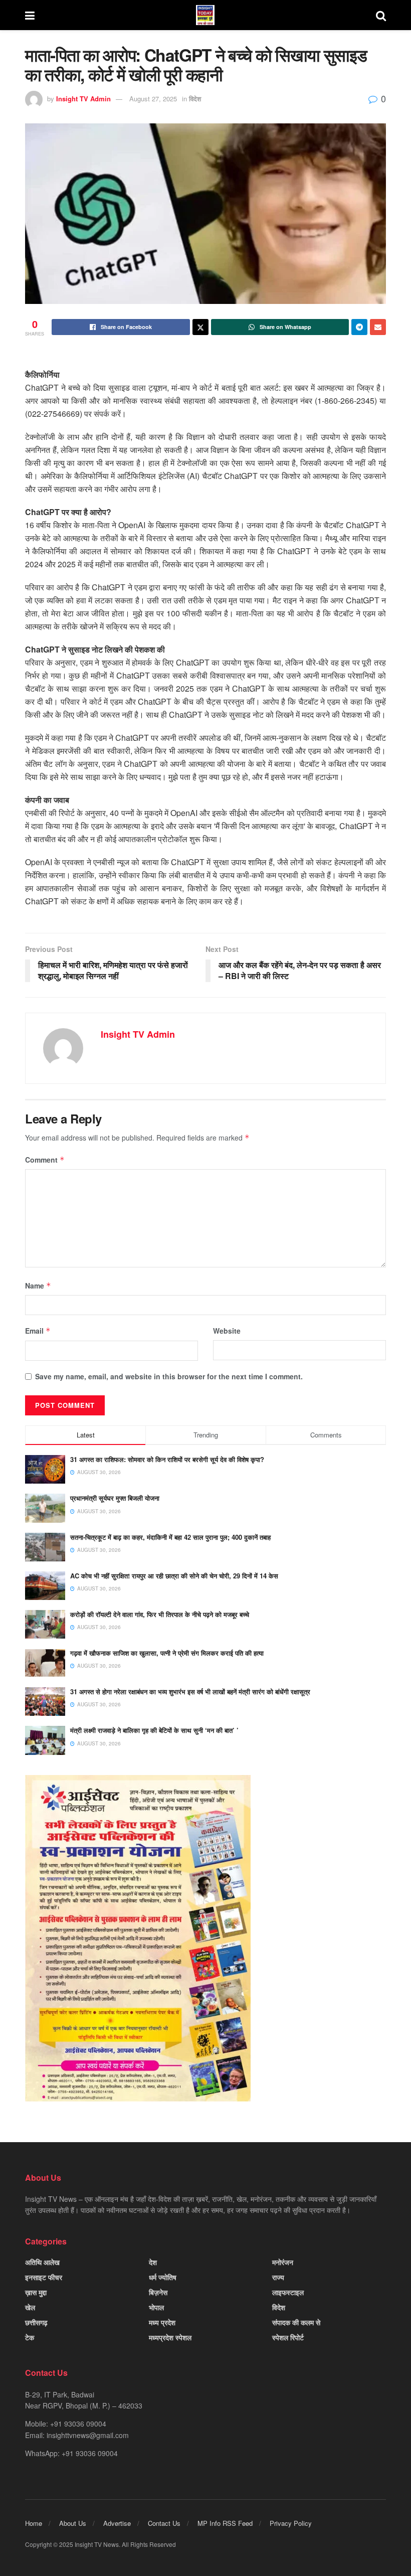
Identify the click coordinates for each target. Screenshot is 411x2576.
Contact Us (164, 2523)
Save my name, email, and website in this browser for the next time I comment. (169, 1376)
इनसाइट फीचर (44, 2277)
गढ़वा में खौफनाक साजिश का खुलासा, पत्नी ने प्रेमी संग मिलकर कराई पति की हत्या (167, 1653)
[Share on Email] (378, 327)
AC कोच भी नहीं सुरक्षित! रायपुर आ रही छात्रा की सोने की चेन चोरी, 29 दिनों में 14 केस (174, 1576)
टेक (30, 2337)
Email (38, 1331)
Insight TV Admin (83, 99)
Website (227, 1331)
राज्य (278, 2277)
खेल (30, 2307)
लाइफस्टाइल (288, 2292)
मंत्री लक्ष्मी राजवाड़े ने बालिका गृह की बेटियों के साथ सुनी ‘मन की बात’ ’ (154, 1730)
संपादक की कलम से (296, 2322)
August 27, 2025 (153, 99)
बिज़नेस (158, 2292)
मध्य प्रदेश (162, 2322)
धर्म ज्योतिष (163, 2277)
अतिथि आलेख (42, 2262)
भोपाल (156, 2307)
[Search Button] (381, 15)
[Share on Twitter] (200, 327)
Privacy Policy (291, 2523)
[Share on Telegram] (359, 327)
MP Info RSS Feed (225, 2523)
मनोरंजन (283, 2262)
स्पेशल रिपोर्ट (288, 2337)
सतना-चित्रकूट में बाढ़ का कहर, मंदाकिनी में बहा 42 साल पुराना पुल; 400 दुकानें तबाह (170, 1537)
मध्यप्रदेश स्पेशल (170, 2337)
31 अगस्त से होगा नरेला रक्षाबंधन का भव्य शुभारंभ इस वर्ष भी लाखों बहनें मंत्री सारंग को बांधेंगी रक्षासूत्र (190, 1692)
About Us (73, 2523)
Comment (45, 1160)
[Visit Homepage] (205, 15)
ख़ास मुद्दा (36, 2292)
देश (153, 2262)
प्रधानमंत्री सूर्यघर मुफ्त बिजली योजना (115, 1498)
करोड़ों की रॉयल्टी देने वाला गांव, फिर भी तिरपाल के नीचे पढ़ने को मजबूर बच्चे (160, 1614)
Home (34, 2523)
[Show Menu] (30, 15)
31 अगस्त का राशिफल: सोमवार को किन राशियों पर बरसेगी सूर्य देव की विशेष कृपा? (167, 1459)
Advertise (117, 2523)
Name (38, 1285)
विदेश (195, 99)
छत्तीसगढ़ (36, 2322)
